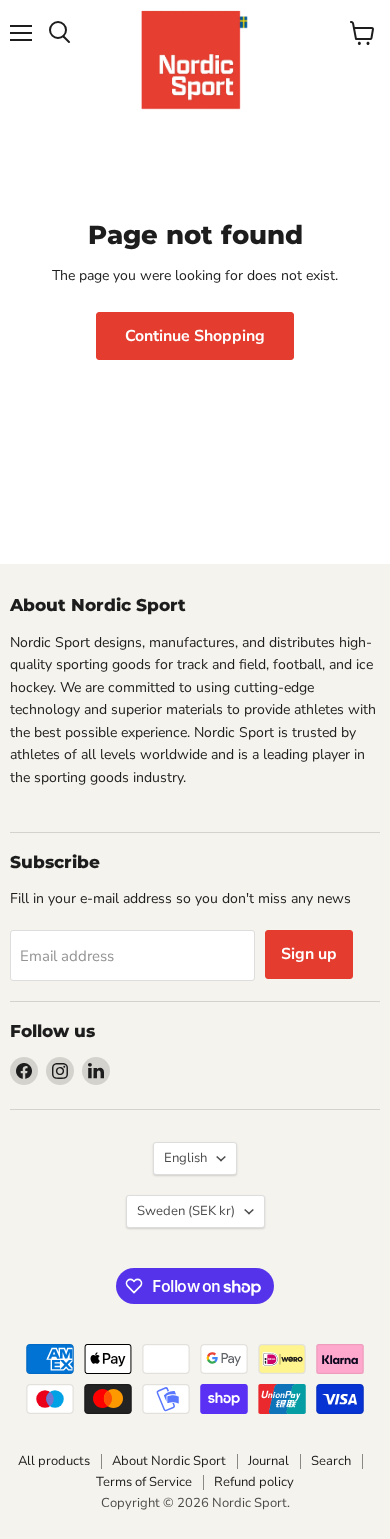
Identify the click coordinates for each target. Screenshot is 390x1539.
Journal (268, 1461)
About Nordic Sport (169, 1461)
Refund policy (254, 1482)
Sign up (309, 954)
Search (331, 1461)
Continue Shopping (195, 336)
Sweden (186, 1211)
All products (54, 1461)
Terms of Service (144, 1482)
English (185, 1158)
